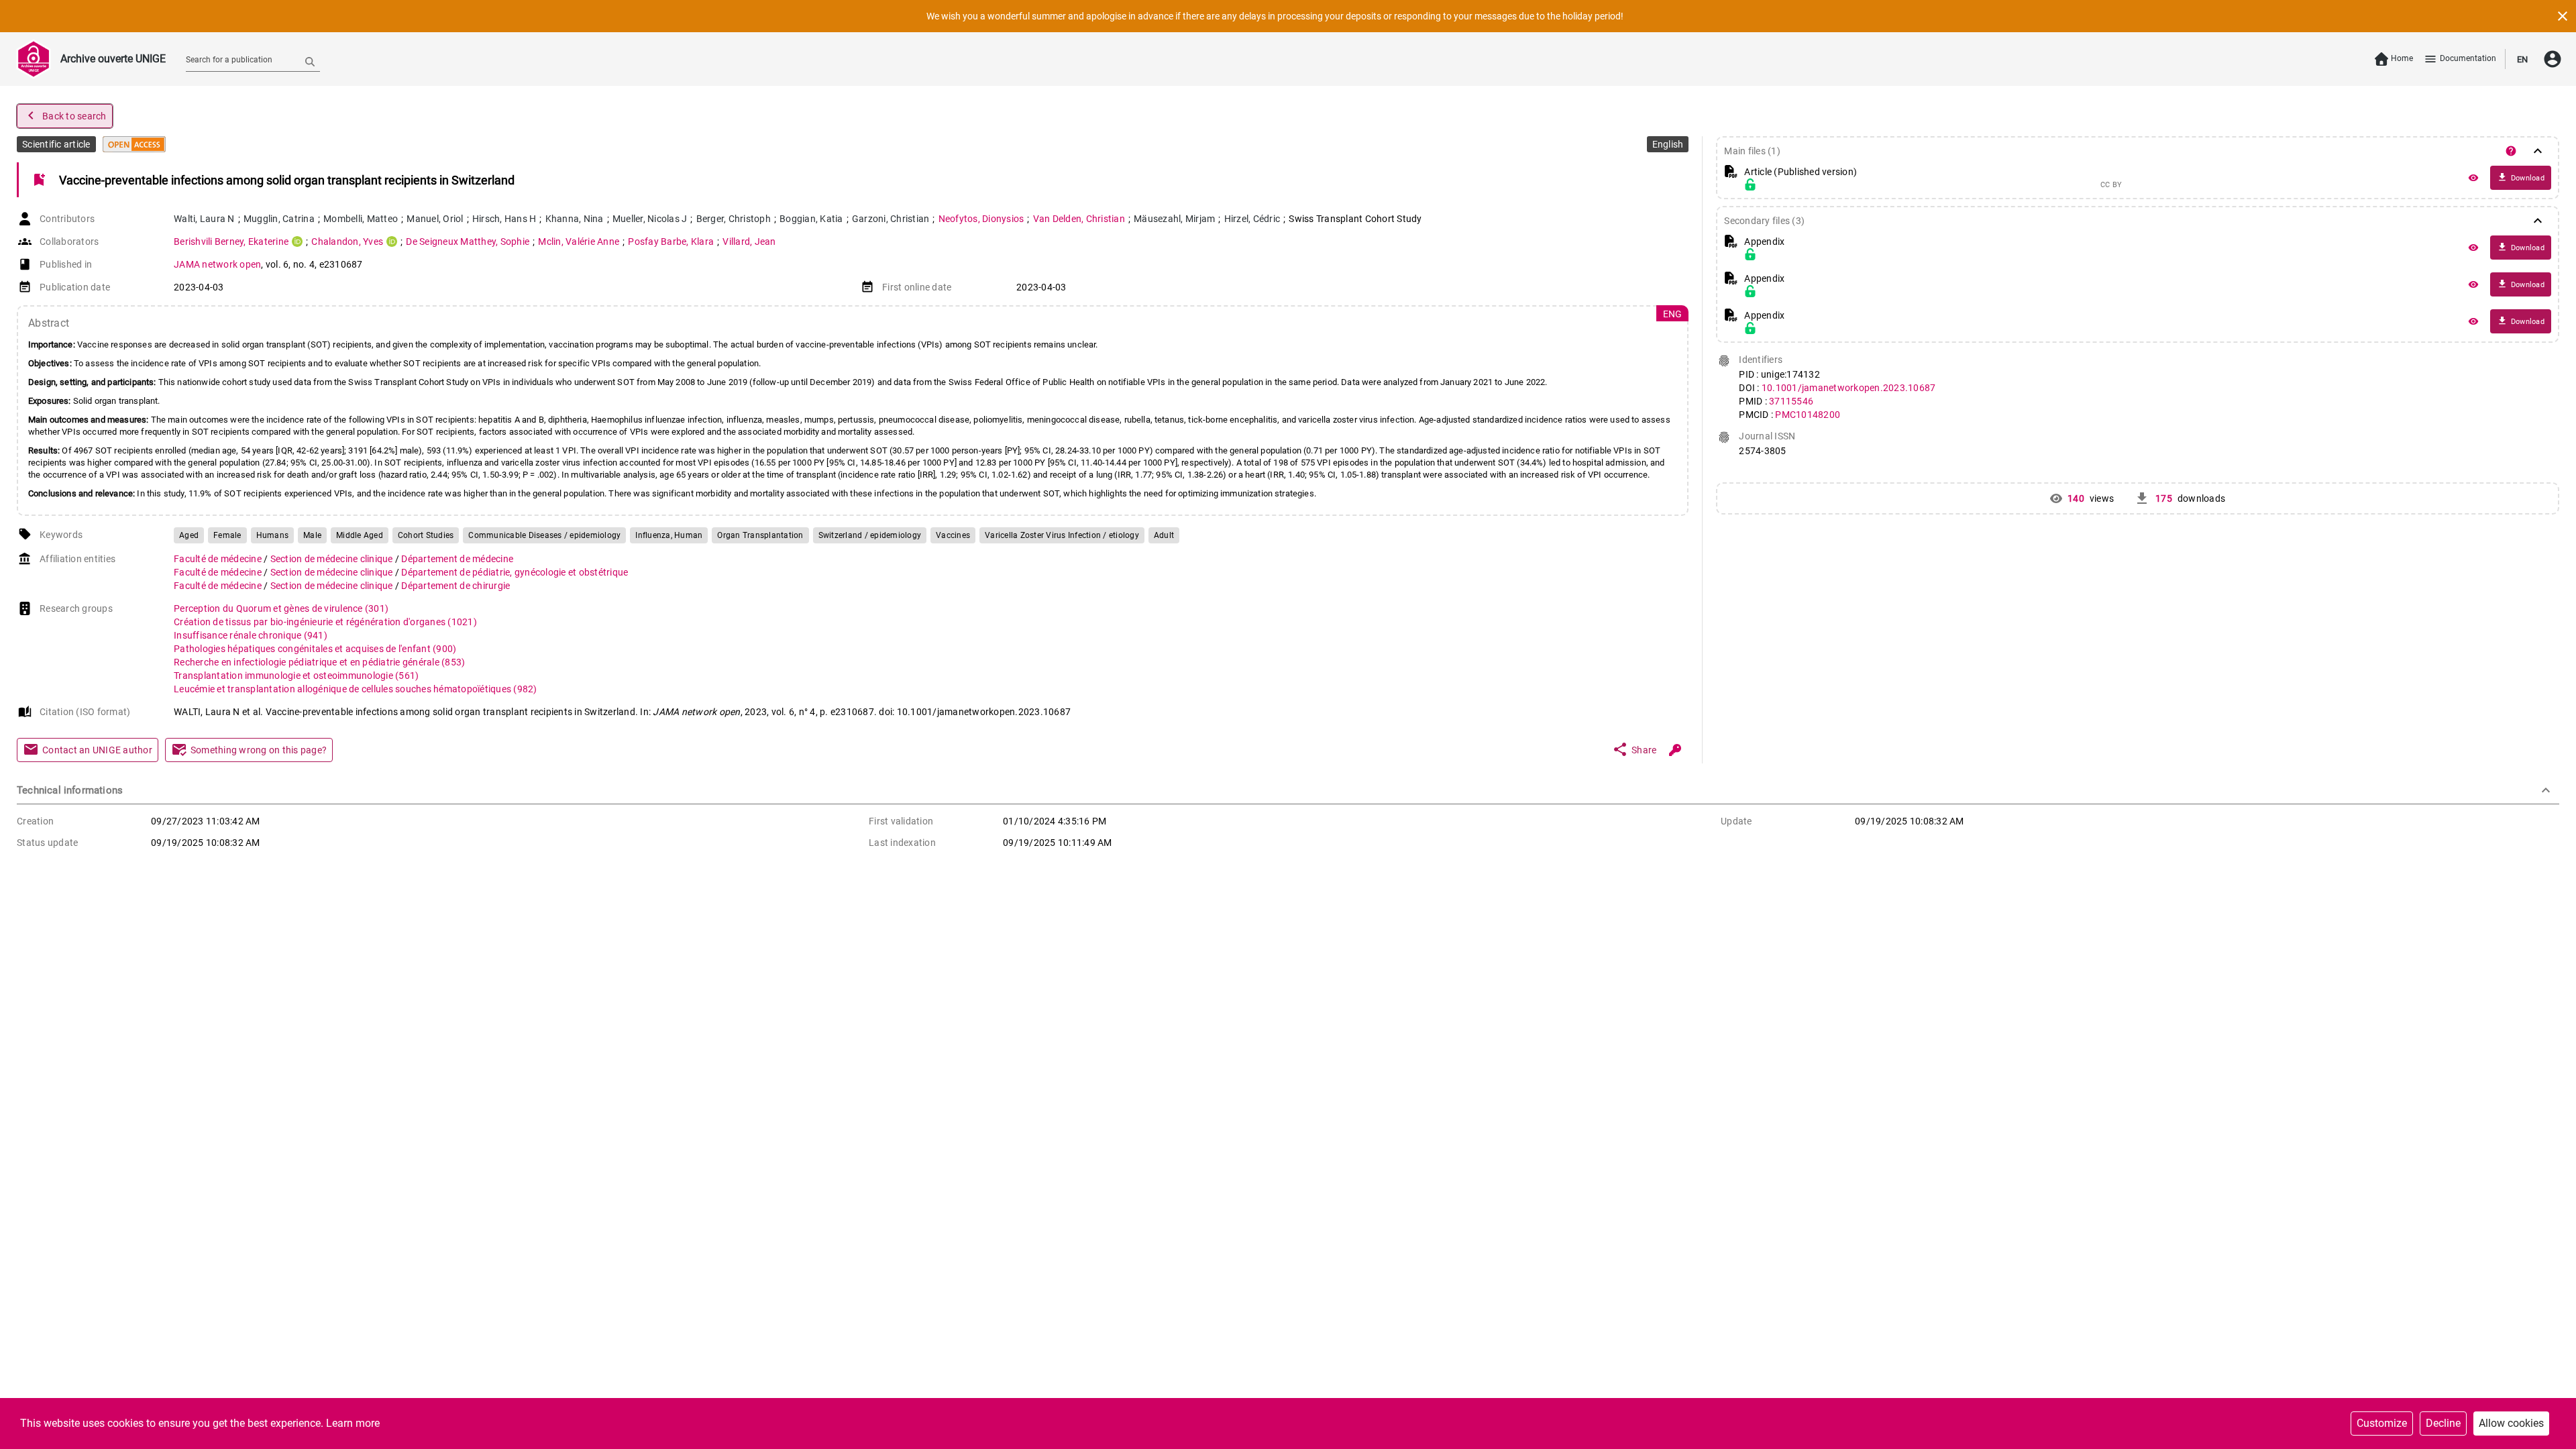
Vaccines (953, 535)
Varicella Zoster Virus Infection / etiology (1062, 535)
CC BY (2111, 185)
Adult (1164, 535)
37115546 (1791, 401)
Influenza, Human (669, 535)
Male (312, 535)
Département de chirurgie (455, 586)
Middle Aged (360, 535)
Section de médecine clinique (333, 559)
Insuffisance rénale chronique (251, 635)
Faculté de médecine (219, 559)
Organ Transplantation (760, 535)
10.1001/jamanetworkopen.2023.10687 (1849, 388)
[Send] (310, 61)
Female (227, 535)
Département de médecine (457, 559)
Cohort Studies (426, 535)
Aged (189, 535)
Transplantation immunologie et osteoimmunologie (296, 676)
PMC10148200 (1808, 415)
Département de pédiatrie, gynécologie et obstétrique (515, 572)
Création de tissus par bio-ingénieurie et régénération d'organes (325, 622)
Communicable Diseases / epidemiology (544, 535)
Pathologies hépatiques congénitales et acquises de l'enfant (315, 649)
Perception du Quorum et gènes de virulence (281, 608)
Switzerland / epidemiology (870, 535)
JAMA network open (217, 264)
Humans (273, 535)
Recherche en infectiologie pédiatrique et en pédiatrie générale (319, 662)
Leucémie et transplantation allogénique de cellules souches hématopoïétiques (356, 689)
